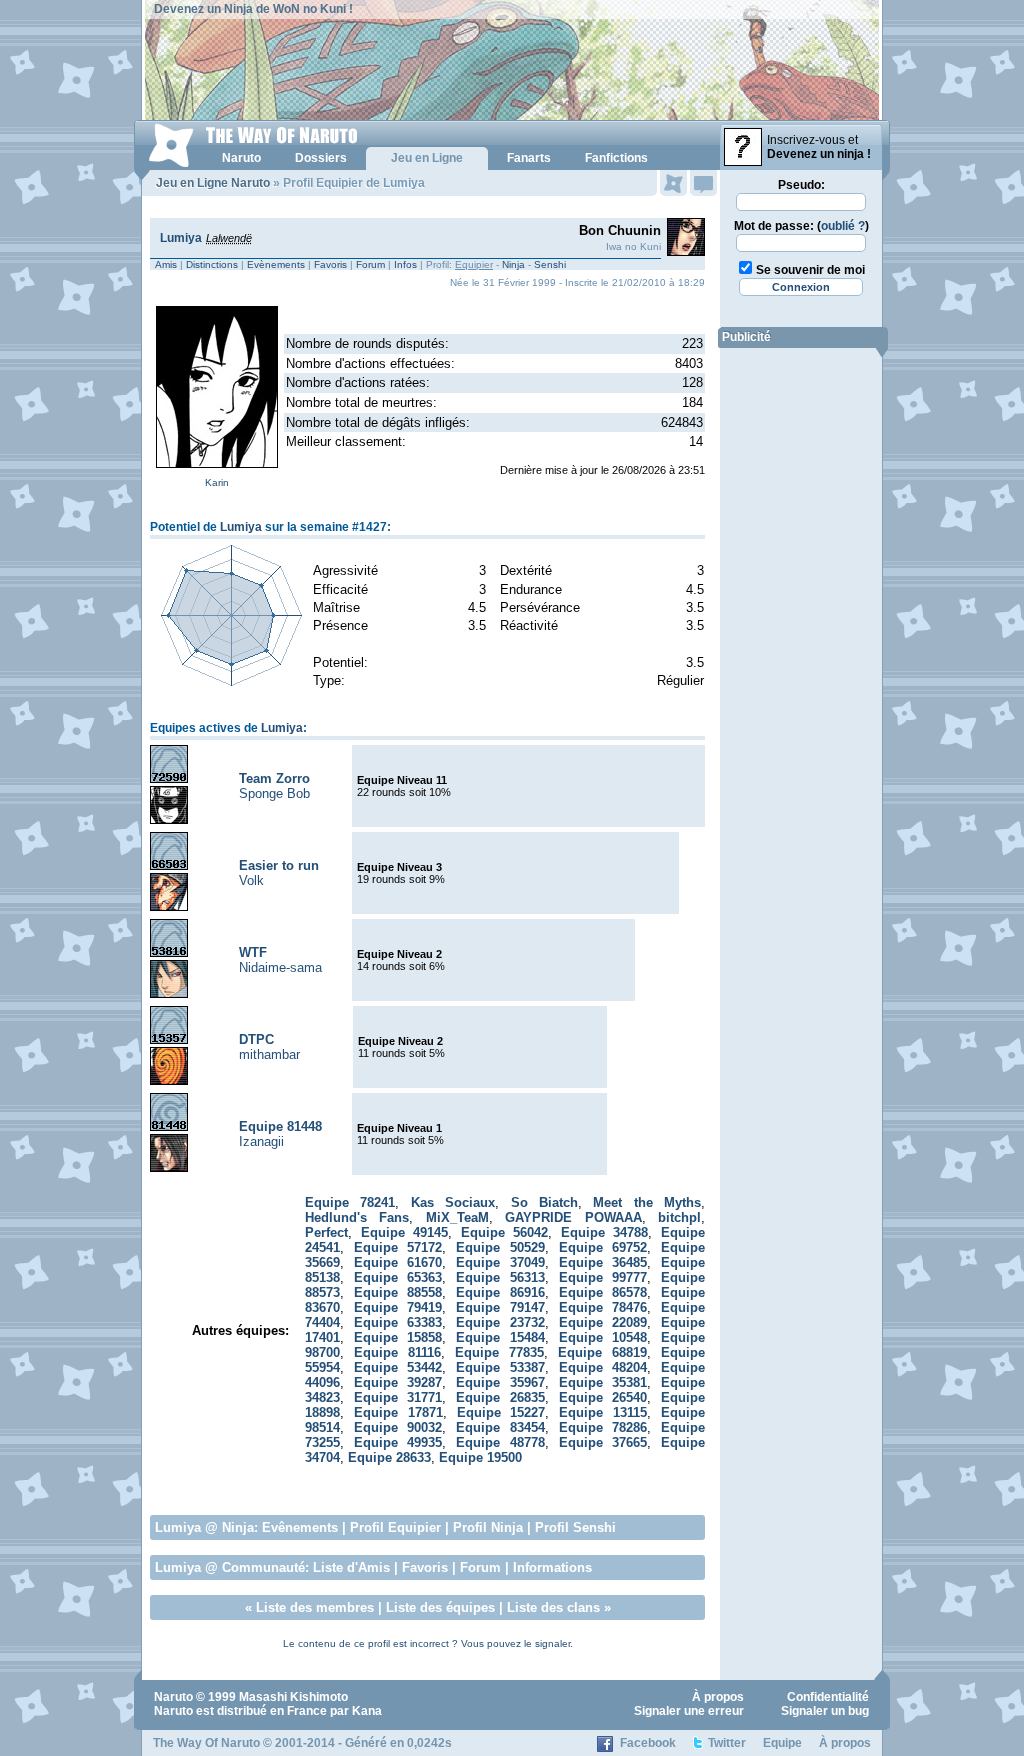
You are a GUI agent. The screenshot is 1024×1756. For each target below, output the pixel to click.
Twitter (727, 1743)
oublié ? (843, 226)
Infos (405, 264)
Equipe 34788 (605, 1232)
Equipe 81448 (280, 1126)
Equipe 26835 (500, 1397)
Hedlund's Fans (357, 1217)
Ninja (513, 264)
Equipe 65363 (398, 1277)
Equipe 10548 (603, 1337)
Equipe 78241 (350, 1202)
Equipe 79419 (398, 1307)
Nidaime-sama (280, 967)
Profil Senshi (575, 1527)
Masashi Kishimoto (293, 1697)
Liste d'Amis (351, 1567)
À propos (718, 1697)
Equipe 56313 (500, 1277)
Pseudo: (801, 185)
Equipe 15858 (398, 1337)
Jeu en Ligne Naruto (213, 183)
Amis (166, 264)
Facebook (648, 1743)
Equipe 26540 (603, 1397)
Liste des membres (315, 1607)
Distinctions (212, 264)
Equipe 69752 (603, 1247)
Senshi (550, 264)
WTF (253, 952)
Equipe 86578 (603, 1292)
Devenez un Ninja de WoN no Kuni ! (253, 9)
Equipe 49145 (405, 1232)
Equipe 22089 (603, 1322)
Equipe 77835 (499, 1352)
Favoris (330, 264)
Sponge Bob (274, 793)
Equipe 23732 (500, 1322)
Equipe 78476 (603, 1307)
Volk (251, 880)
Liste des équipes (440, 1607)
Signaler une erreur (689, 1711)
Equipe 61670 (398, 1262)
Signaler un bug (825, 1711)
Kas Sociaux (453, 1202)
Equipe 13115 (603, 1412)
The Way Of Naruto (206, 1743)
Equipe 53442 (398, 1367)
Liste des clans (553, 1607)
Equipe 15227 (501, 1412)
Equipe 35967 (500, 1382)
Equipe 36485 (603, 1262)
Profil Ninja (488, 1527)
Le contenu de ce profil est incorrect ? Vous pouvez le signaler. (428, 1643)
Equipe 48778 (500, 1442)
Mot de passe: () (801, 226)
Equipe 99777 (603, 1277)
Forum (370, 264)
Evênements (300, 1527)
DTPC (256, 1039)
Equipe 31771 (398, 1397)
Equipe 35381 (603, 1382)
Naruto (173, 1697)
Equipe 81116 (397, 1352)
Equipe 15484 (500, 1337)
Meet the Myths (647, 1202)
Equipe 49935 (398, 1442)
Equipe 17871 (398, 1412)
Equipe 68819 (602, 1352)
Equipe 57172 (398, 1247)
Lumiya (181, 238)
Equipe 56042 (505, 1232)
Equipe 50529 (500, 1247)
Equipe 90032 (398, 1427)
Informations (552, 1567)
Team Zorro (274, 778)
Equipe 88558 (398, 1292)
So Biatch (544, 1202)
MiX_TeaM (457, 1217)
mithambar (269, 1054)
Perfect (326, 1232)
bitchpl (679, 1217)
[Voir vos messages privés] (703, 183)
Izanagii (261, 1141)
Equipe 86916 (500, 1292)
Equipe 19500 (480, 1457)
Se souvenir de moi (810, 270)
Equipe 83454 (500, 1427)
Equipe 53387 (500, 1367)
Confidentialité (828, 1697)
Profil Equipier (395, 1527)
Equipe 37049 (500, 1262)
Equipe (782, 1743)
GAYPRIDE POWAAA (573, 1217)
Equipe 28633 (389, 1457)
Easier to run (279, 865)
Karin (217, 482)
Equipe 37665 (603, 1442)
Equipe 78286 (603, 1427)
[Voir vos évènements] (673, 183)
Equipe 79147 (500, 1307)
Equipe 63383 (398, 1322)
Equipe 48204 (603, 1367)
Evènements (276, 264)
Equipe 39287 (398, 1382)
